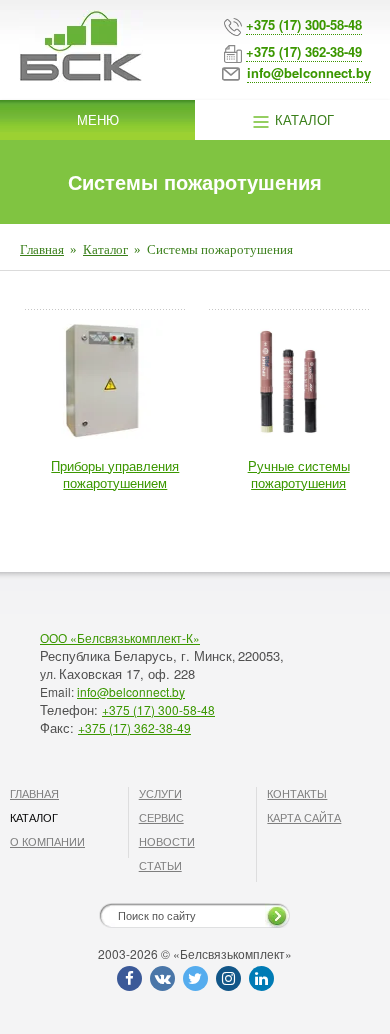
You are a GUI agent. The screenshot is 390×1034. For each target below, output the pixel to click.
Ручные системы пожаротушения (299, 474)
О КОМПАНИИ (47, 841)
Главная (42, 249)
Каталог (302, 119)
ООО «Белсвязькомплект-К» (120, 637)
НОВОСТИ (167, 841)
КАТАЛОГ (34, 817)
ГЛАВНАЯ (34, 793)
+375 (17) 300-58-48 (158, 709)
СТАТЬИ (160, 865)
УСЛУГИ (160, 793)
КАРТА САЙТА (304, 817)
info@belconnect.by (131, 691)
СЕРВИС (161, 817)
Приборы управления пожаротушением (115, 474)
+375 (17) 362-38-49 (134, 727)
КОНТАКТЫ (297, 793)
